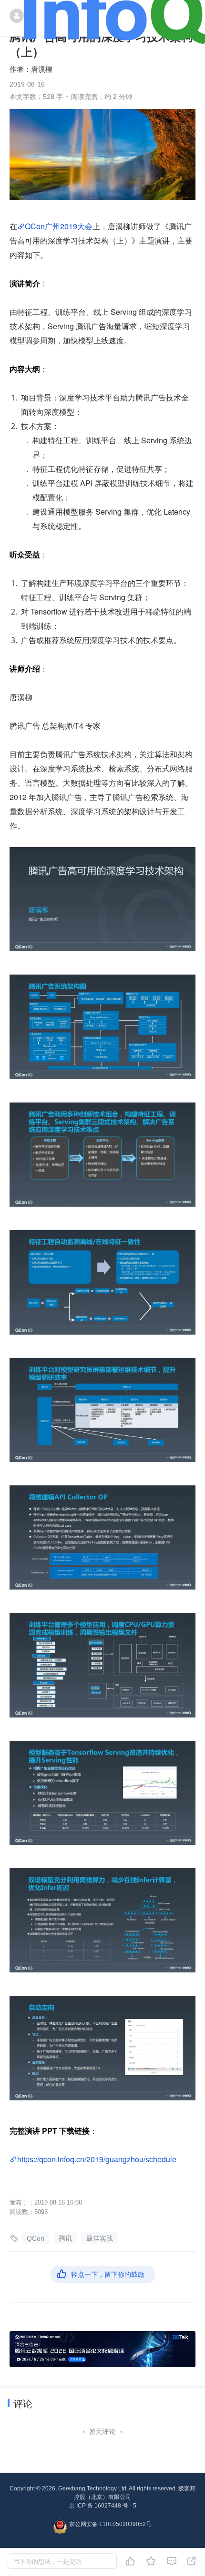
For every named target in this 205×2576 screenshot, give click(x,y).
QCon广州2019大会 (59, 226)
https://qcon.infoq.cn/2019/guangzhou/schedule (97, 2159)
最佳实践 (100, 2238)
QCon (36, 2238)
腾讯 (65, 2238)
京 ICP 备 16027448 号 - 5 (103, 2506)
